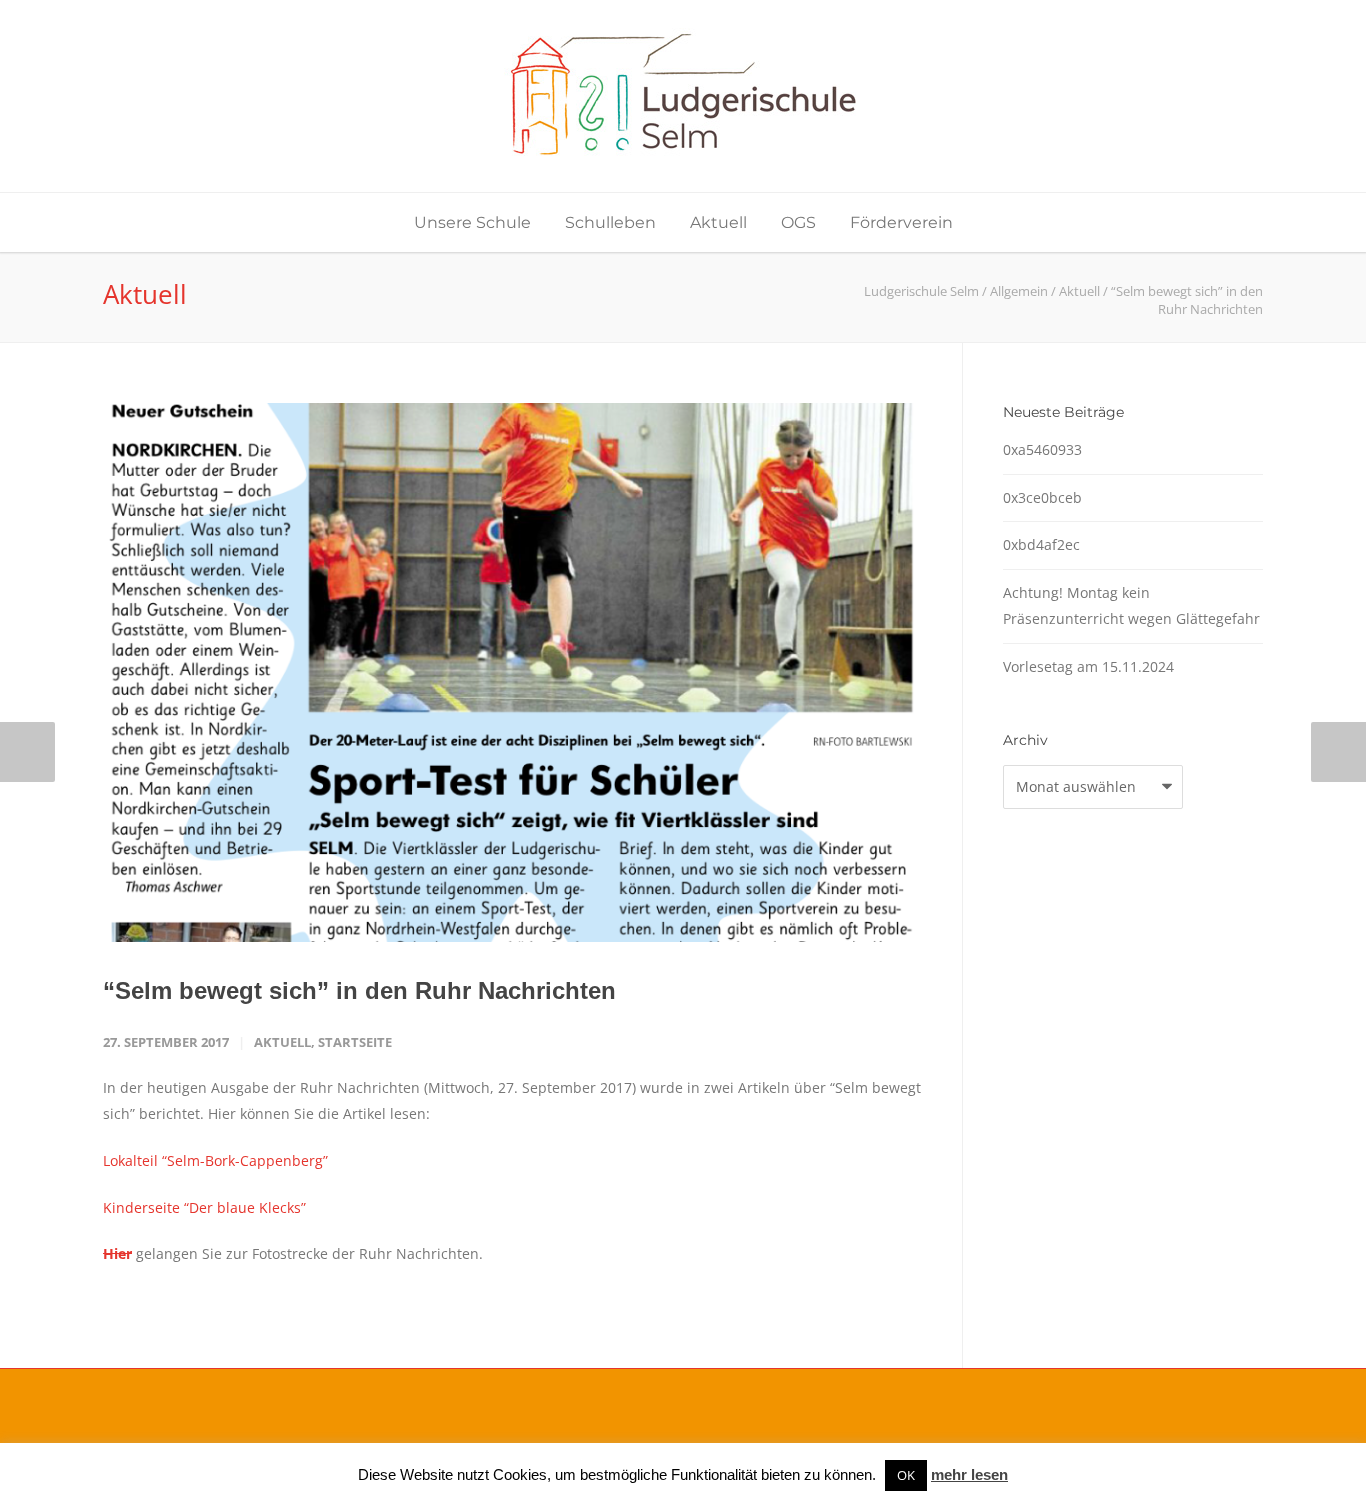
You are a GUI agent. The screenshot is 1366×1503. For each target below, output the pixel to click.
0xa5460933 (1042, 449)
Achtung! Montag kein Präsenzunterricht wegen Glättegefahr (1131, 606)
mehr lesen (969, 1474)
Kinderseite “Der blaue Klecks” (204, 1207)
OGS (798, 222)
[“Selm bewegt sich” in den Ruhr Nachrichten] (512, 672)
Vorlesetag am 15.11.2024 (1088, 666)
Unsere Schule (472, 222)
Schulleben (610, 222)
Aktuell (718, 222)
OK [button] (906, 1475)
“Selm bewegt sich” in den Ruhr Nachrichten (359, 990)
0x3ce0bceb (1042, 497)
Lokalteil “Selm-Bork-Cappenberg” (215, 1160)
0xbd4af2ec (1041, 544)
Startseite (355, 1042)
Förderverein (901, 222)
